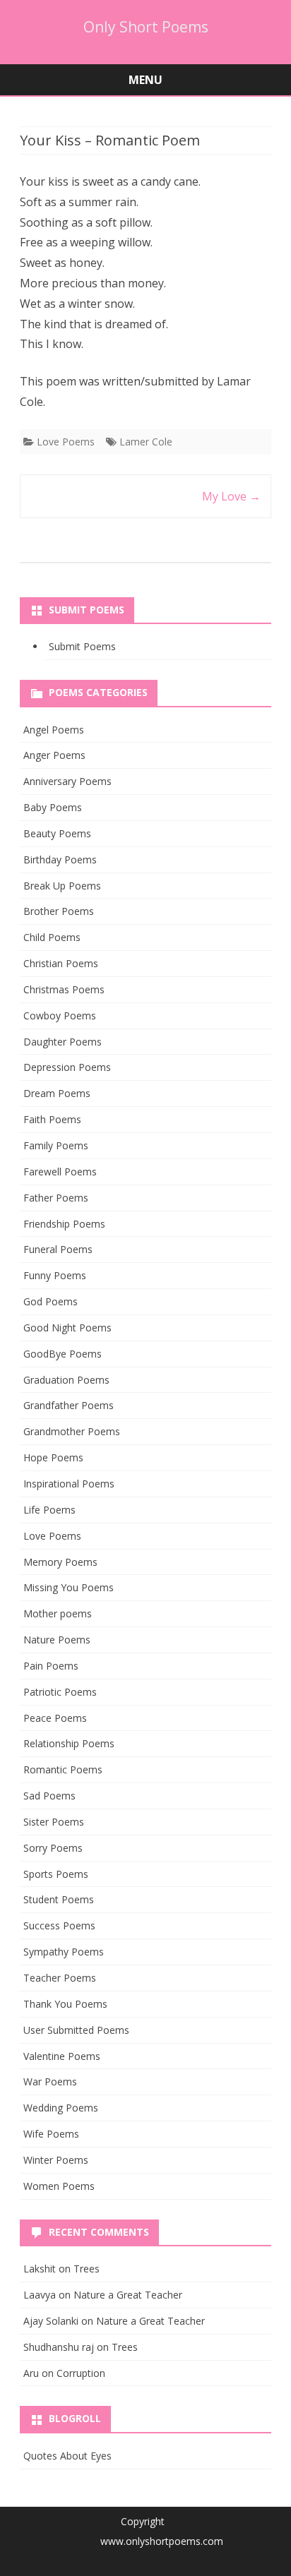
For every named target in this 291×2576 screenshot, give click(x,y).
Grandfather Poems (69, 1405)
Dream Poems (57, 1093)
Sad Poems (49, 1796)
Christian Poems (61, 963)
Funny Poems (55, 1275)
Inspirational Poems (69, 1484)
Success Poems (59, 1925)
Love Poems (66, 442)
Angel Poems (54, 730)
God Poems (51, 1301)
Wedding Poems (61, 2108)
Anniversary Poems (67, 781)
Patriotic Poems (60, 1692)
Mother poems (58, 1613)
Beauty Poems (57, 833)
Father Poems (56, 1198)
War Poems (50, 2081)
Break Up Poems (62, 886)
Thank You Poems (65, 2004)
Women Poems (59, 2186)
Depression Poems (67, 1067)
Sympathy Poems (64, 1952)
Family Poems (56, 1145)
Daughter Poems (63, 1042)
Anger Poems (54, 755)
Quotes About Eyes (67, 2456)
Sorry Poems (53, 1848)
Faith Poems (52, 1119)
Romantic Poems (63, 1769)
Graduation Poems (66, 1380)
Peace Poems (55, 1718)
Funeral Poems (58, 1249)
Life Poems (49, 1510)
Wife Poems (51, 2134)
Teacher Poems (60, 1978)
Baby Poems (53, 807)
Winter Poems (56, 2160)
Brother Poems (59, 911)
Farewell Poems (60, 1172)
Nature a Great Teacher (128, 2295)
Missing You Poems (69, 1587)
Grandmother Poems (72, 1431)
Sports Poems (56, 1874)
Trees (87, 2269)
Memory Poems (60, 1562)
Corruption (81, 2373)
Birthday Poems (60, 859)
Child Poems (52, 937)
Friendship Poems (64, 1224)
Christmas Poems (64, 989)
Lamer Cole (146, 442)
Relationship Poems (69, 1743)
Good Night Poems (67, 1328)
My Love (231, 496)
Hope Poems (53, 1457)
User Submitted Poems (76, 2030)
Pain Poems (51, 1666)
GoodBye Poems (63, 1354)
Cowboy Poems (60, 1016)
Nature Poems (57, 1640)
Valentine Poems (62, 2056)
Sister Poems (54, 1822)
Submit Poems (82, 646)
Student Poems (59, 1899)
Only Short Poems (146, 27)
